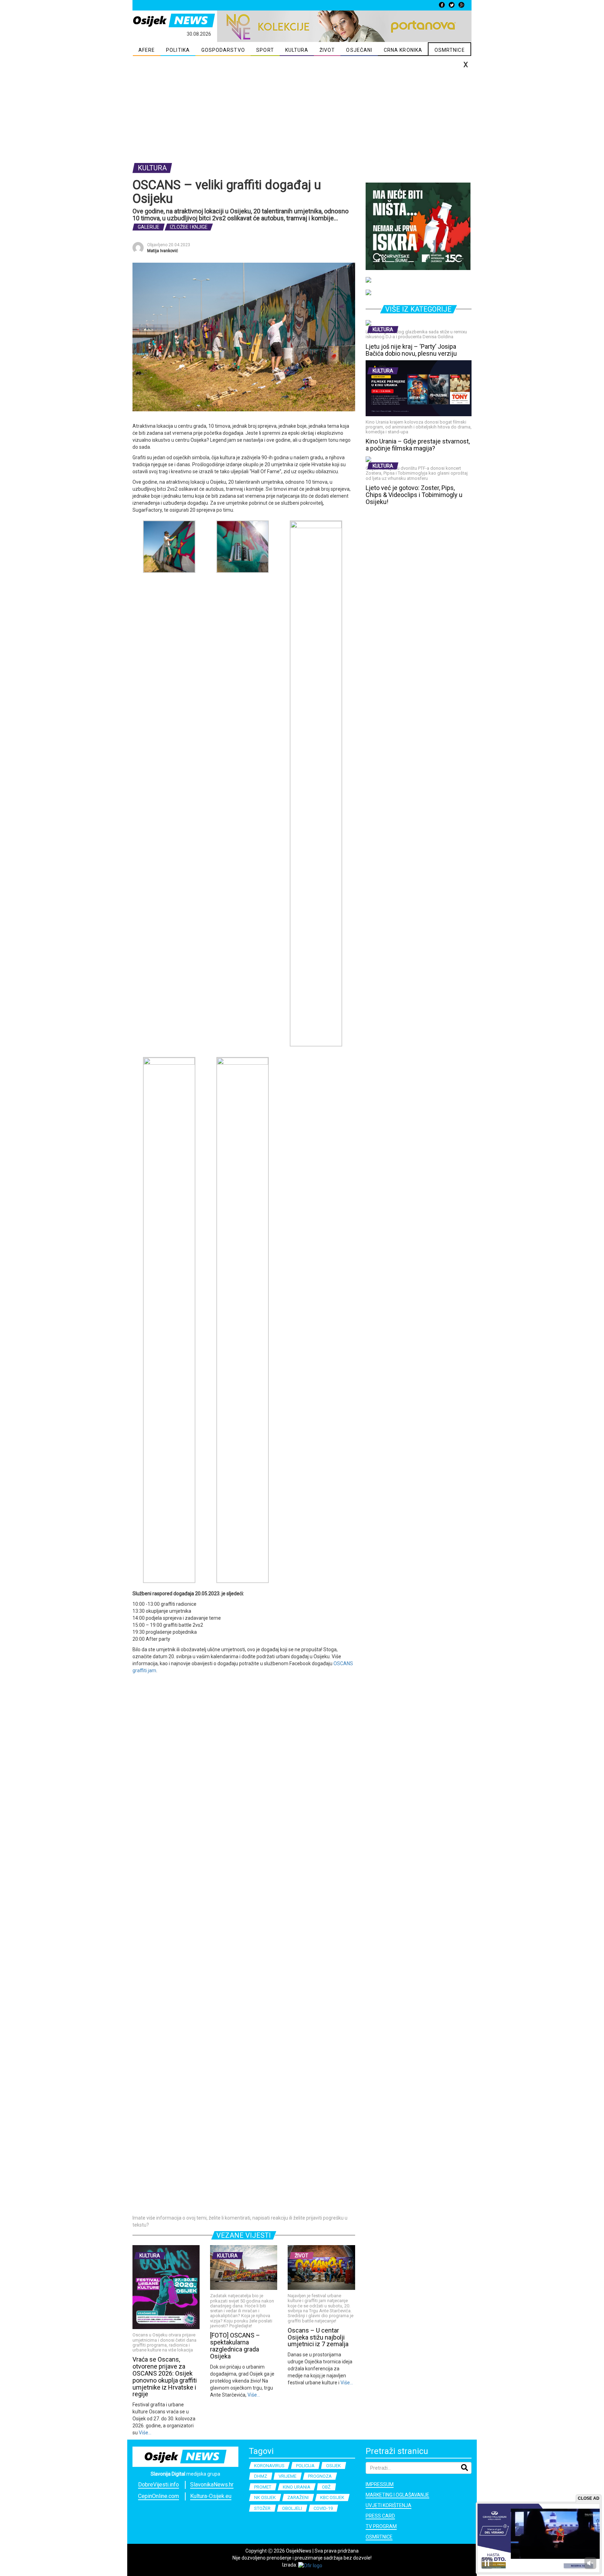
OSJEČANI (359, 50)
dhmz (261, 2476)
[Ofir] (310, 2565)
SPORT (265, 50)
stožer (262, 2508)
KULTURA (297, 50)
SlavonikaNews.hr (212, 2485)
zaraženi (298, 2497)
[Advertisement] (302, 109)
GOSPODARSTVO (223, 50)
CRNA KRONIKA (403, 50)
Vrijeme (287, 2476)
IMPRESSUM (380, 2484)
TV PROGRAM (381, 2526)
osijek (333, 2466)
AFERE (147, 50)
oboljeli (292, 2508)
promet (263, 2487)
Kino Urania (297, 2487)
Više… (145, 2433)
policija (305, 2466)
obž (326, 2487)
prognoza (320, 2476)
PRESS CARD (380, 2516)
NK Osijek (265, 2497)
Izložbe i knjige (189, 227)
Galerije (149, 227)
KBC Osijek (332, 2497)
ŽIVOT (327, 50)
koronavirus (269, 2466)
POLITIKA (178, 50)
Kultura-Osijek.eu (211, 2496)
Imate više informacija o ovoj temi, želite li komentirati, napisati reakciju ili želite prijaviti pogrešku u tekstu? (240, 2221)
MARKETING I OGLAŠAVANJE (397, 2495)
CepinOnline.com (159, 2496)
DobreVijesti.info (159, 2485)
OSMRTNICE (450, 50)
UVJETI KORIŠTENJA (389, 2505)
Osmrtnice (379, 2537)
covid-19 (323, 2508)
